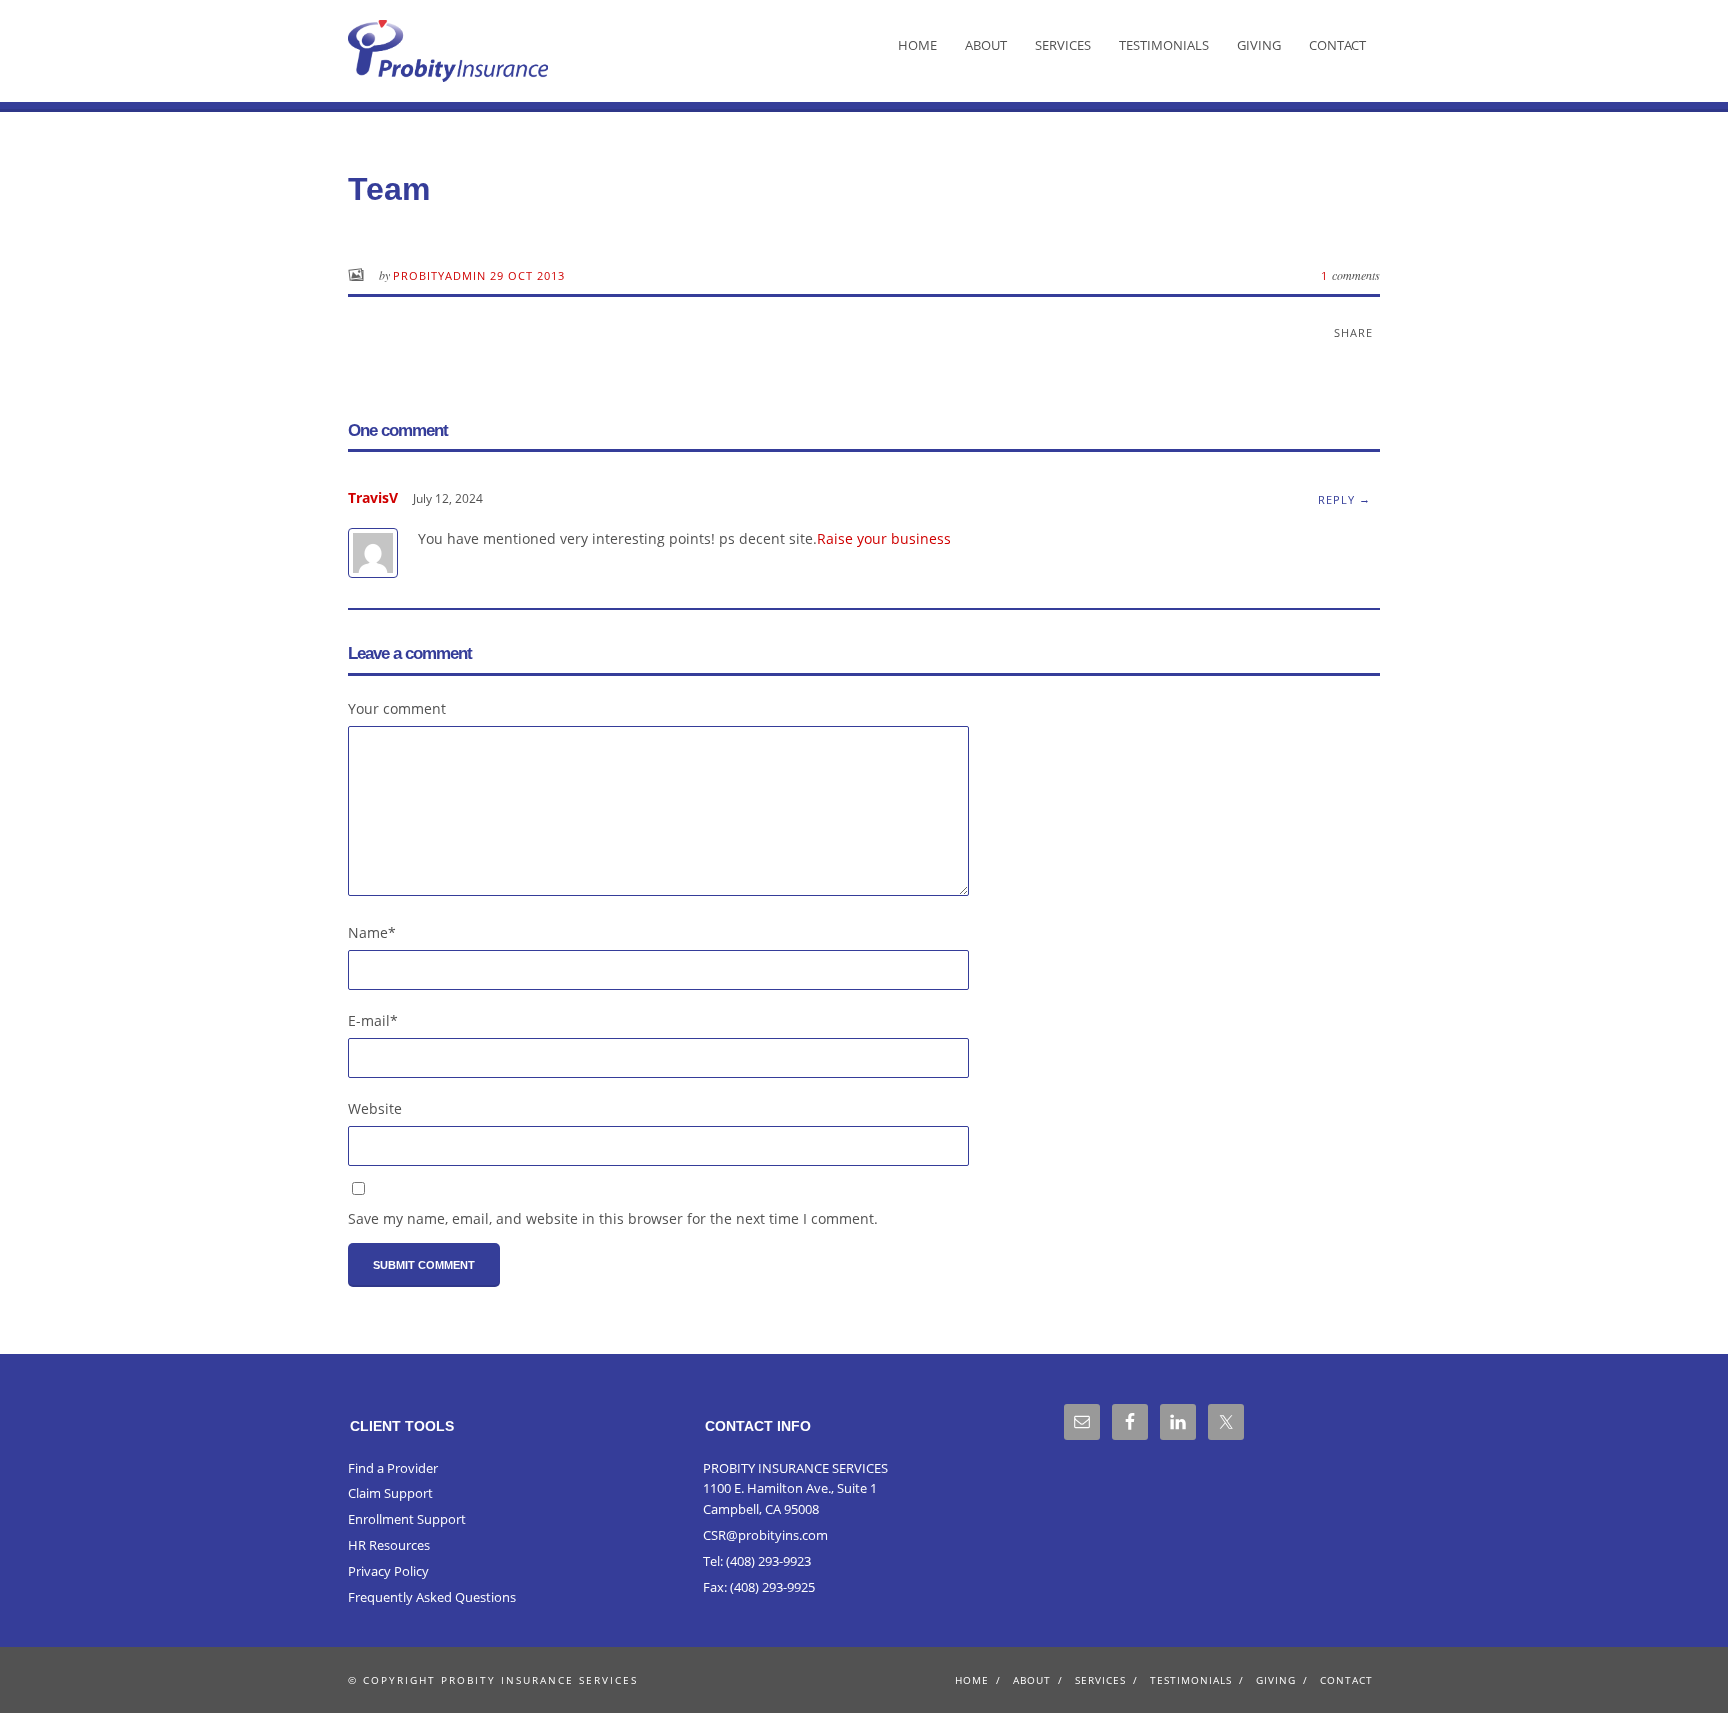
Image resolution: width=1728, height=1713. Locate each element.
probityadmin (441, 275)
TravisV (373, 497)
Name (372, 932)
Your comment (397, 708)
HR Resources (389, 1545)
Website (375, 1108)
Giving (1259, 45)
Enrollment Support (407, 1519)
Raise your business (884, 538)
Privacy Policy (388, 1571)
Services (1063, 45)
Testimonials (1164, 45)
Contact (1337, 45)
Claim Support (390, 1493)
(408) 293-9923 (768, 1561)
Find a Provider (393, 1468)
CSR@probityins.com (765, 1535)
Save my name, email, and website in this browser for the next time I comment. (613, 1218)
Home (917, 45)
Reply (1336, 499)
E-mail (373, 1020)
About (986, 45)
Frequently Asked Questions (432, 1597)
